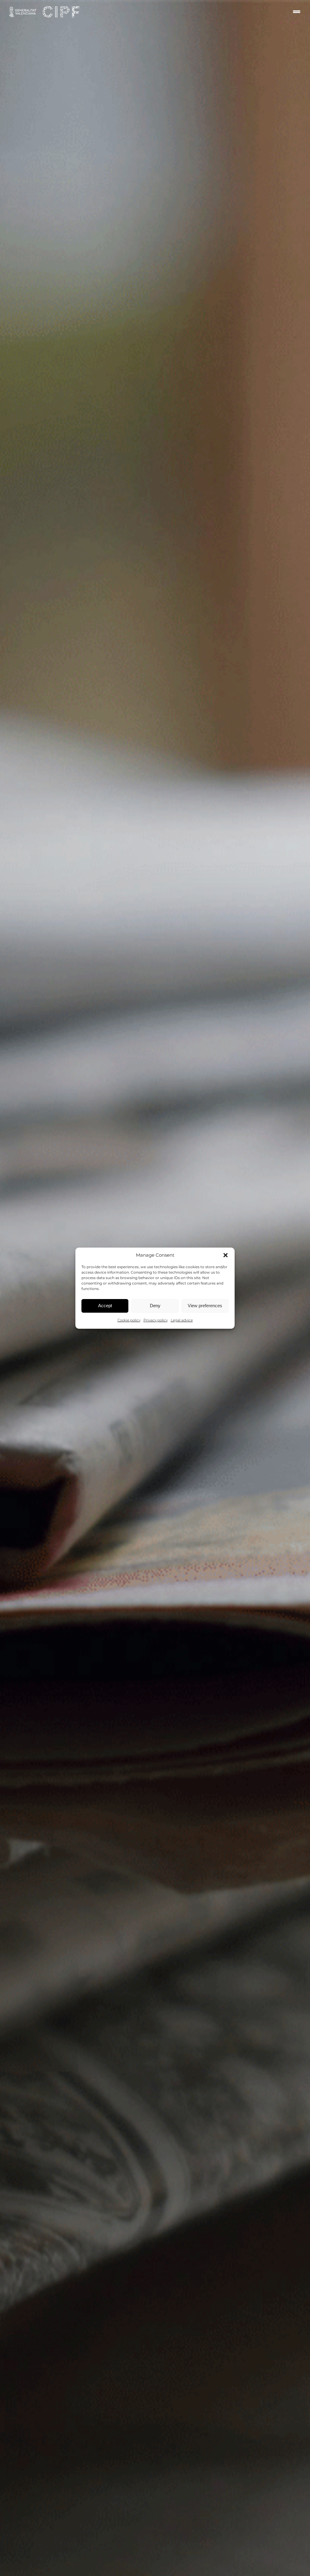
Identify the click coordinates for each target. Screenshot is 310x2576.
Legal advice (182, 1320)
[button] (226, 1255)
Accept (105, 1306)
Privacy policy (156, 1320)
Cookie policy (129, 1320)
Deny (155, 1306)
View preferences (205, 1306)
